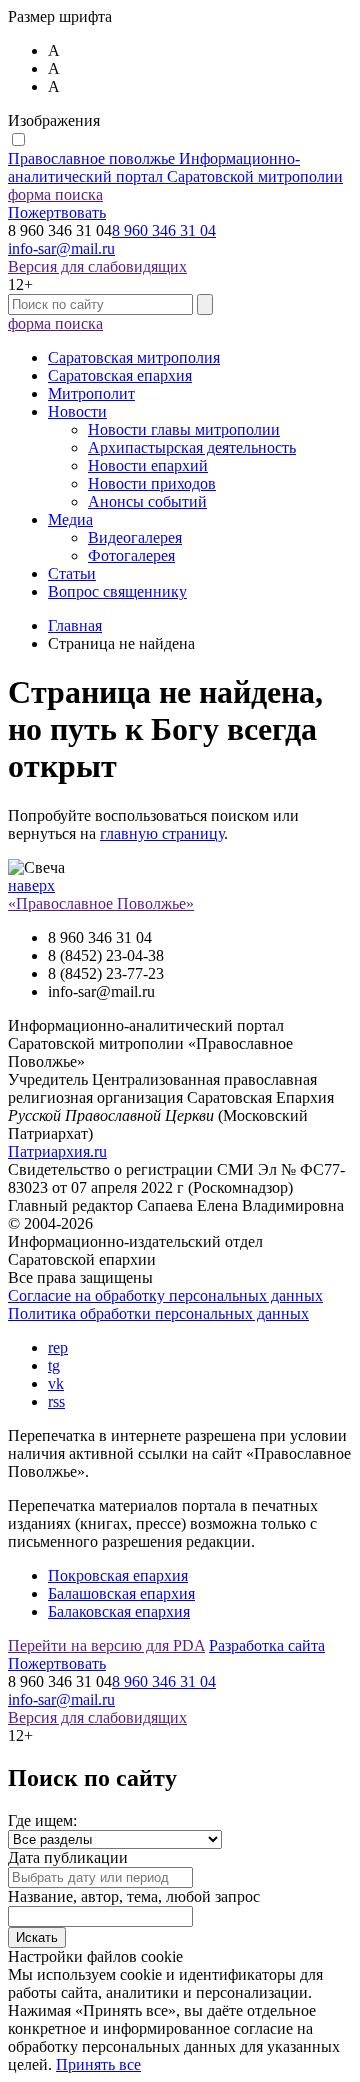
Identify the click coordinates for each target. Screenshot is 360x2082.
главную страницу (162, 833)
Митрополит (91, 393)
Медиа (70, 519)
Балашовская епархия (121, 1593)
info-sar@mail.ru (61, 248)
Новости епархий (148, 465)
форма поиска (55, 194)
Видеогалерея (135, 537)
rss (56, 1401)
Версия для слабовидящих (97, 266)
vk (56, 1383)
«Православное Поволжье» (101, 903)
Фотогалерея (131, 555)
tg (54, 1365)
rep (58, 1347)
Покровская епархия (118, 1575)
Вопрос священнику (117, 591)
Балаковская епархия (119, 1611)
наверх (31, 885)
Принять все (98, 2064)
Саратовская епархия (120, 375)
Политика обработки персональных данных (158, 1313)
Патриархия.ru (57, 1151)
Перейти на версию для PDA (106, 1645)
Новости (77, 411)
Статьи (72, 573)
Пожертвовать (57, 212)
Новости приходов (152, 483)
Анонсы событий (147, 501)
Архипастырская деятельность (192, 447)
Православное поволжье (175, 167)
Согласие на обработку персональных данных (165, 1295)
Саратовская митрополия (134, 357)
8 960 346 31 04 (164, 230)
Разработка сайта (267, 1645)
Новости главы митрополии (184, 429)
